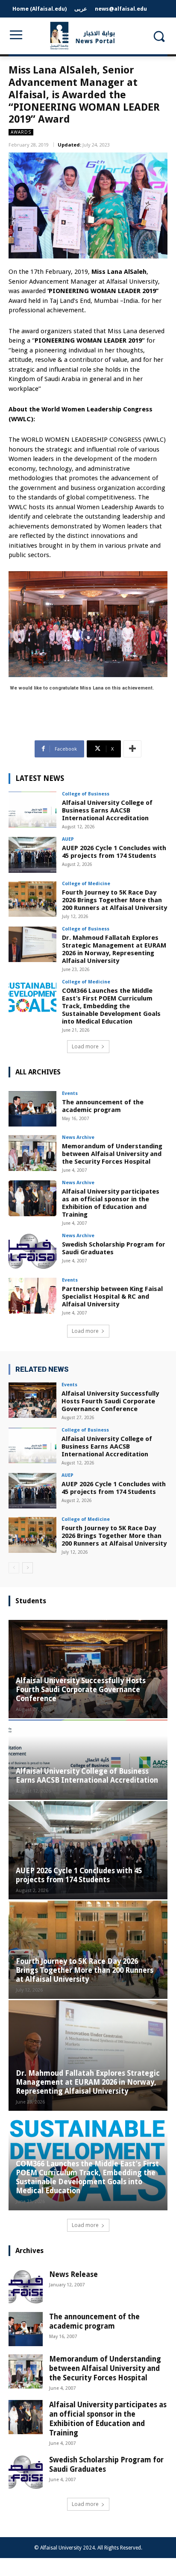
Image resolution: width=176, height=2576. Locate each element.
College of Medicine (86, 884)
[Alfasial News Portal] (88, 36)
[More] (132, 749)
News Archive (78, 1137)
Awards (21, 132)
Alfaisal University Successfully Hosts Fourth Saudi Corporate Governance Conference (110, 1401)
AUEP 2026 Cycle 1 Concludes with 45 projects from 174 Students (114, 852)
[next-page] (28, 1568)
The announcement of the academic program (103, 1106)
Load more (85, 1046)
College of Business (86, 794)
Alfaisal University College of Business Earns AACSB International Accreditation (107, 810)
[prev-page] (14, 1568)
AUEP (68, 839)
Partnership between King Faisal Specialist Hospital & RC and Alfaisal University (112, 1297)
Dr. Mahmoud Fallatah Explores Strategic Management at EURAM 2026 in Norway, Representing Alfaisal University (114, 949)
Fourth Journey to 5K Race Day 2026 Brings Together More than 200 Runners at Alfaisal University (114, 900)
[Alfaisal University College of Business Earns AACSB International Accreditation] (32, 810)
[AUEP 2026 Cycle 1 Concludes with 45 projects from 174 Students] (32, 855)
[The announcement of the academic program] (32, 1109)
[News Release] (26, 2287)
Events (70, 1093)
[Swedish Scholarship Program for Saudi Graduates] (32, 1251)
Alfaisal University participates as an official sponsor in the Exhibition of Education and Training (111, 1203)
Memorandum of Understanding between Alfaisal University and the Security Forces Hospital (112, 1154)
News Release (73, 2274)
